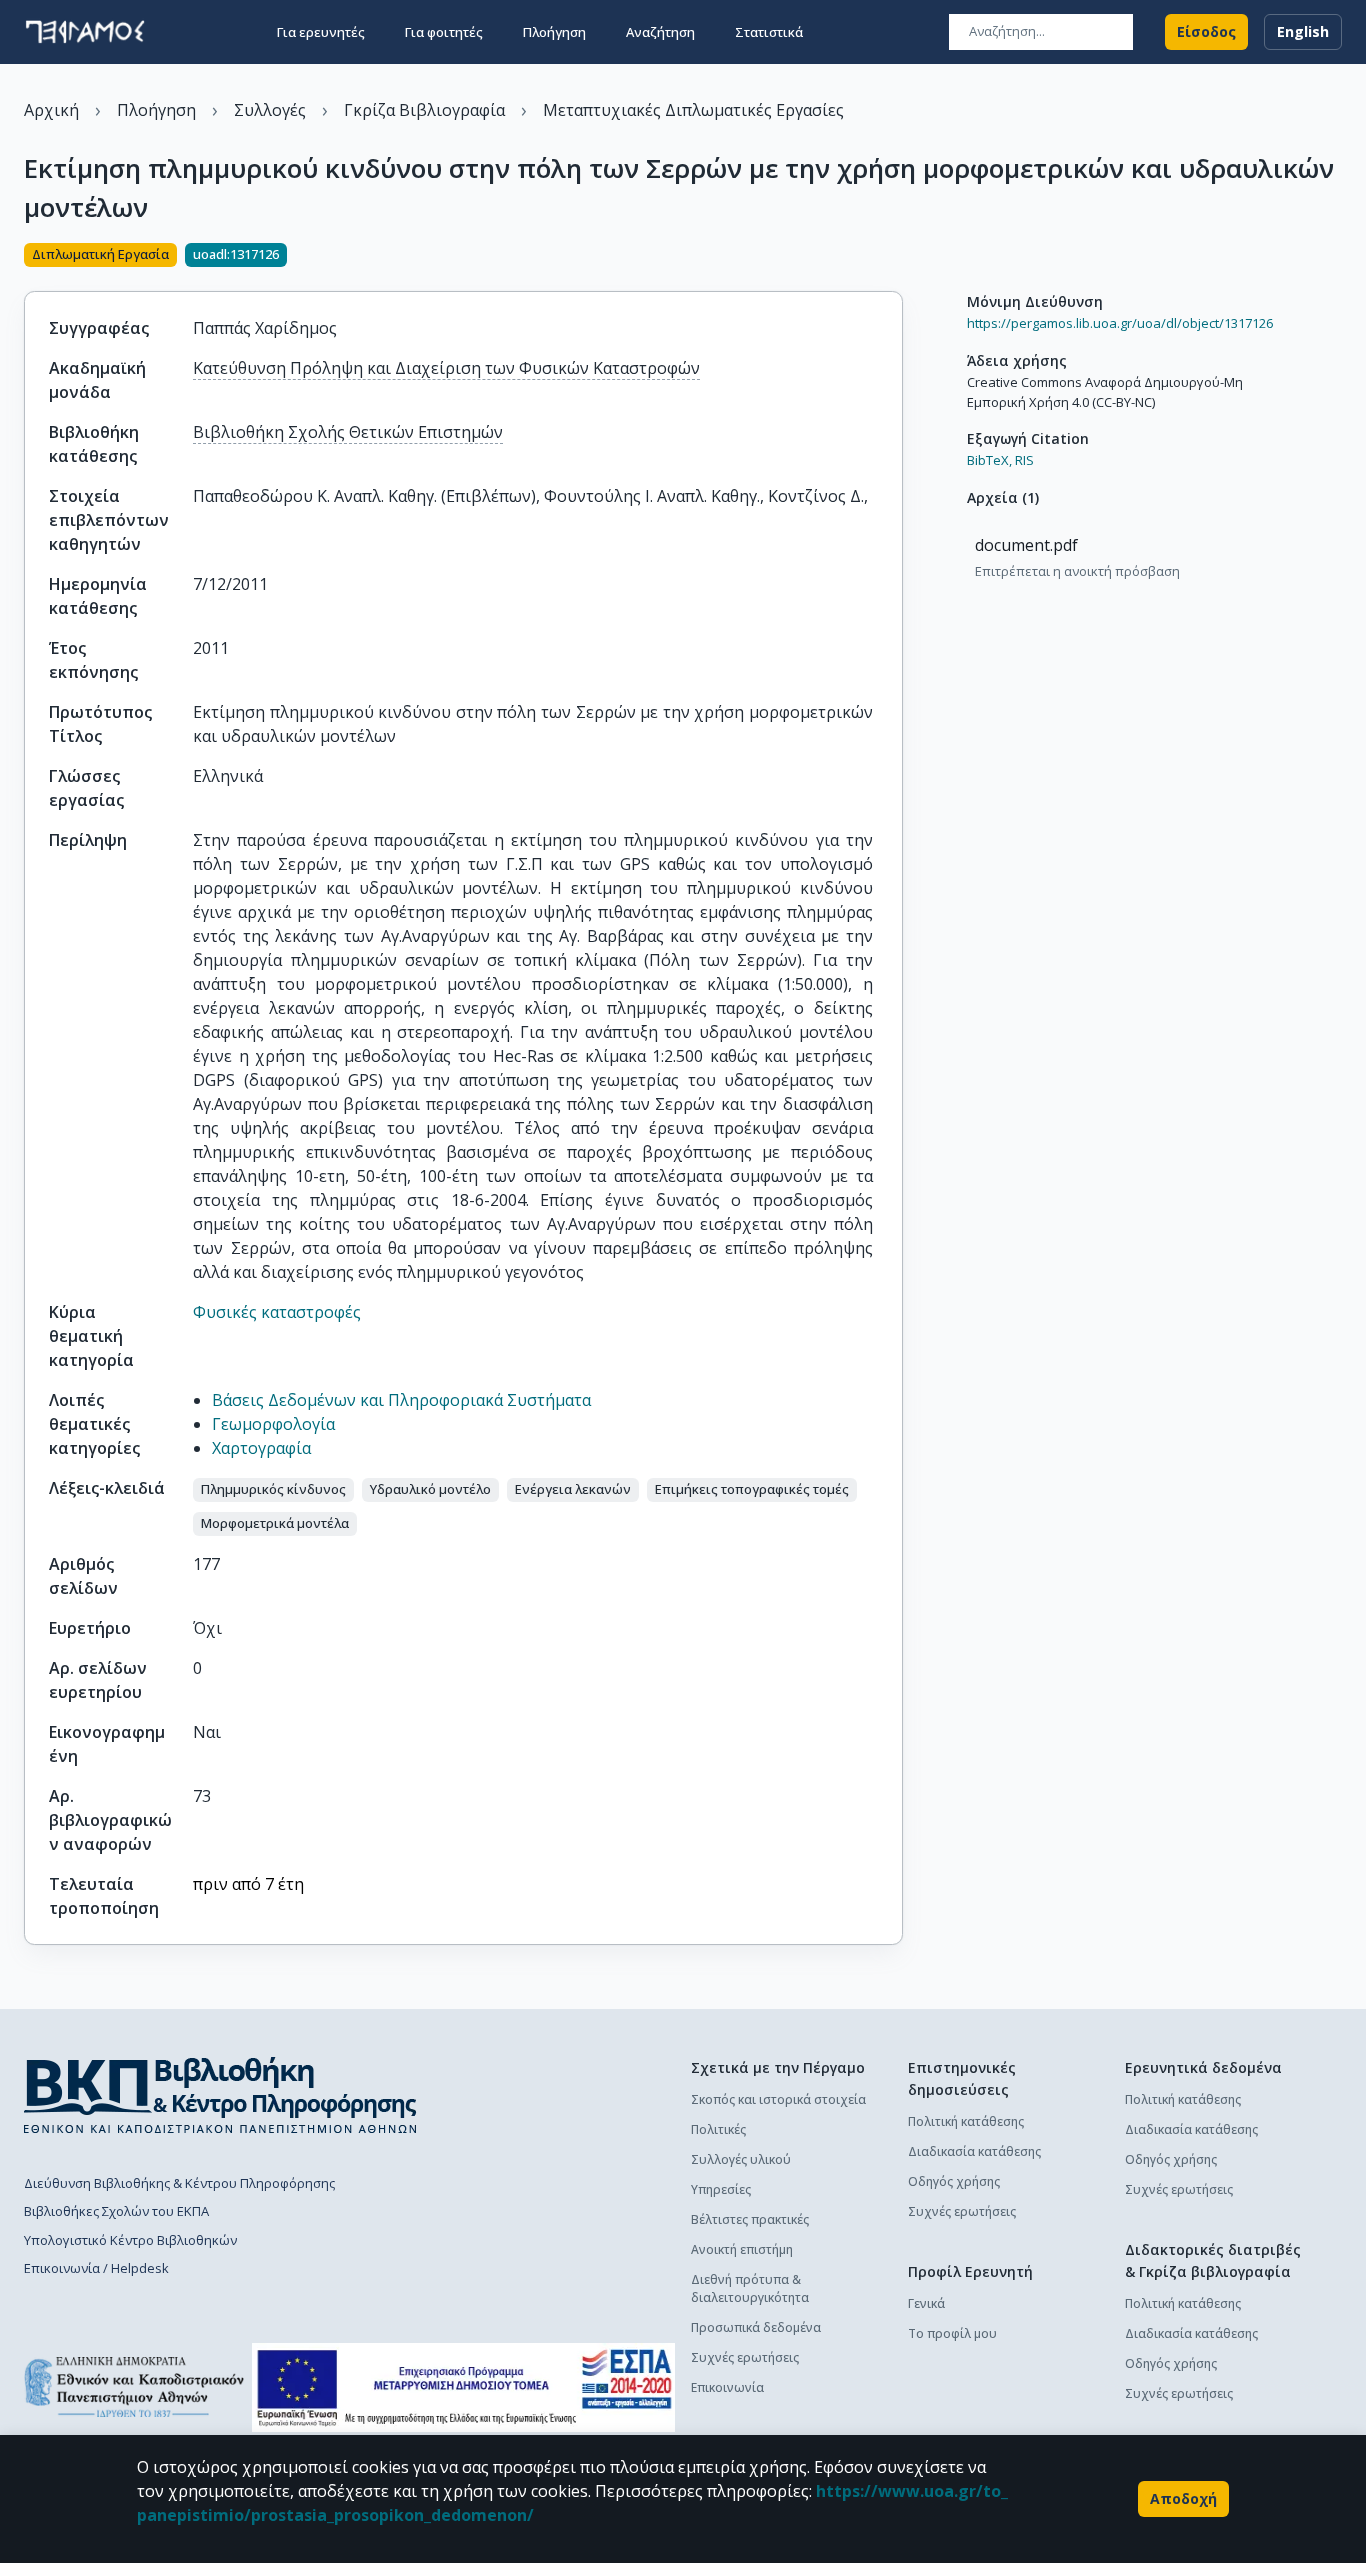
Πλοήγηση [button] (554, 32)
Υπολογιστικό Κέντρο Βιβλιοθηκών (130, 2240)
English (1303, 31)
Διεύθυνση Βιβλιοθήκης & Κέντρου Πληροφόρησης (179, 2183)
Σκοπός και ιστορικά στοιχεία (778, 2099)
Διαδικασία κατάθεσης (974, 2151)
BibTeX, (989, 460)
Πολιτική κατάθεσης (966, 2121)
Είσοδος (1206, 31)
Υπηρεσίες (721, 2189)
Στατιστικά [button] (769, 32)
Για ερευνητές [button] (321, 32)
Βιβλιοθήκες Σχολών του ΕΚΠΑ (116, 2211)
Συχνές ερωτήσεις (745, 2357)
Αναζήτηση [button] (660, 32)
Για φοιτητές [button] (444, 32)
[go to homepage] (85, 32)
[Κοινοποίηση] (895, 257)
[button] (273, 1490)
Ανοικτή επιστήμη (742, 2249)
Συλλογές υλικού (741, 2159)
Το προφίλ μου (952, 2333)
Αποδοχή (1183, 2498)
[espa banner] (463, 2387)
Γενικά (926, 2303)
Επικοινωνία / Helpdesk (96, 2268)
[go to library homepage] (220, 2095)
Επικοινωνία (727, 2387)
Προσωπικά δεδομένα (756, 2327)
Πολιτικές (718, 2129)
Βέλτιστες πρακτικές (750, 2219)
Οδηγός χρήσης (954, 2181)
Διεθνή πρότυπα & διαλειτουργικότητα (750, 2288)
